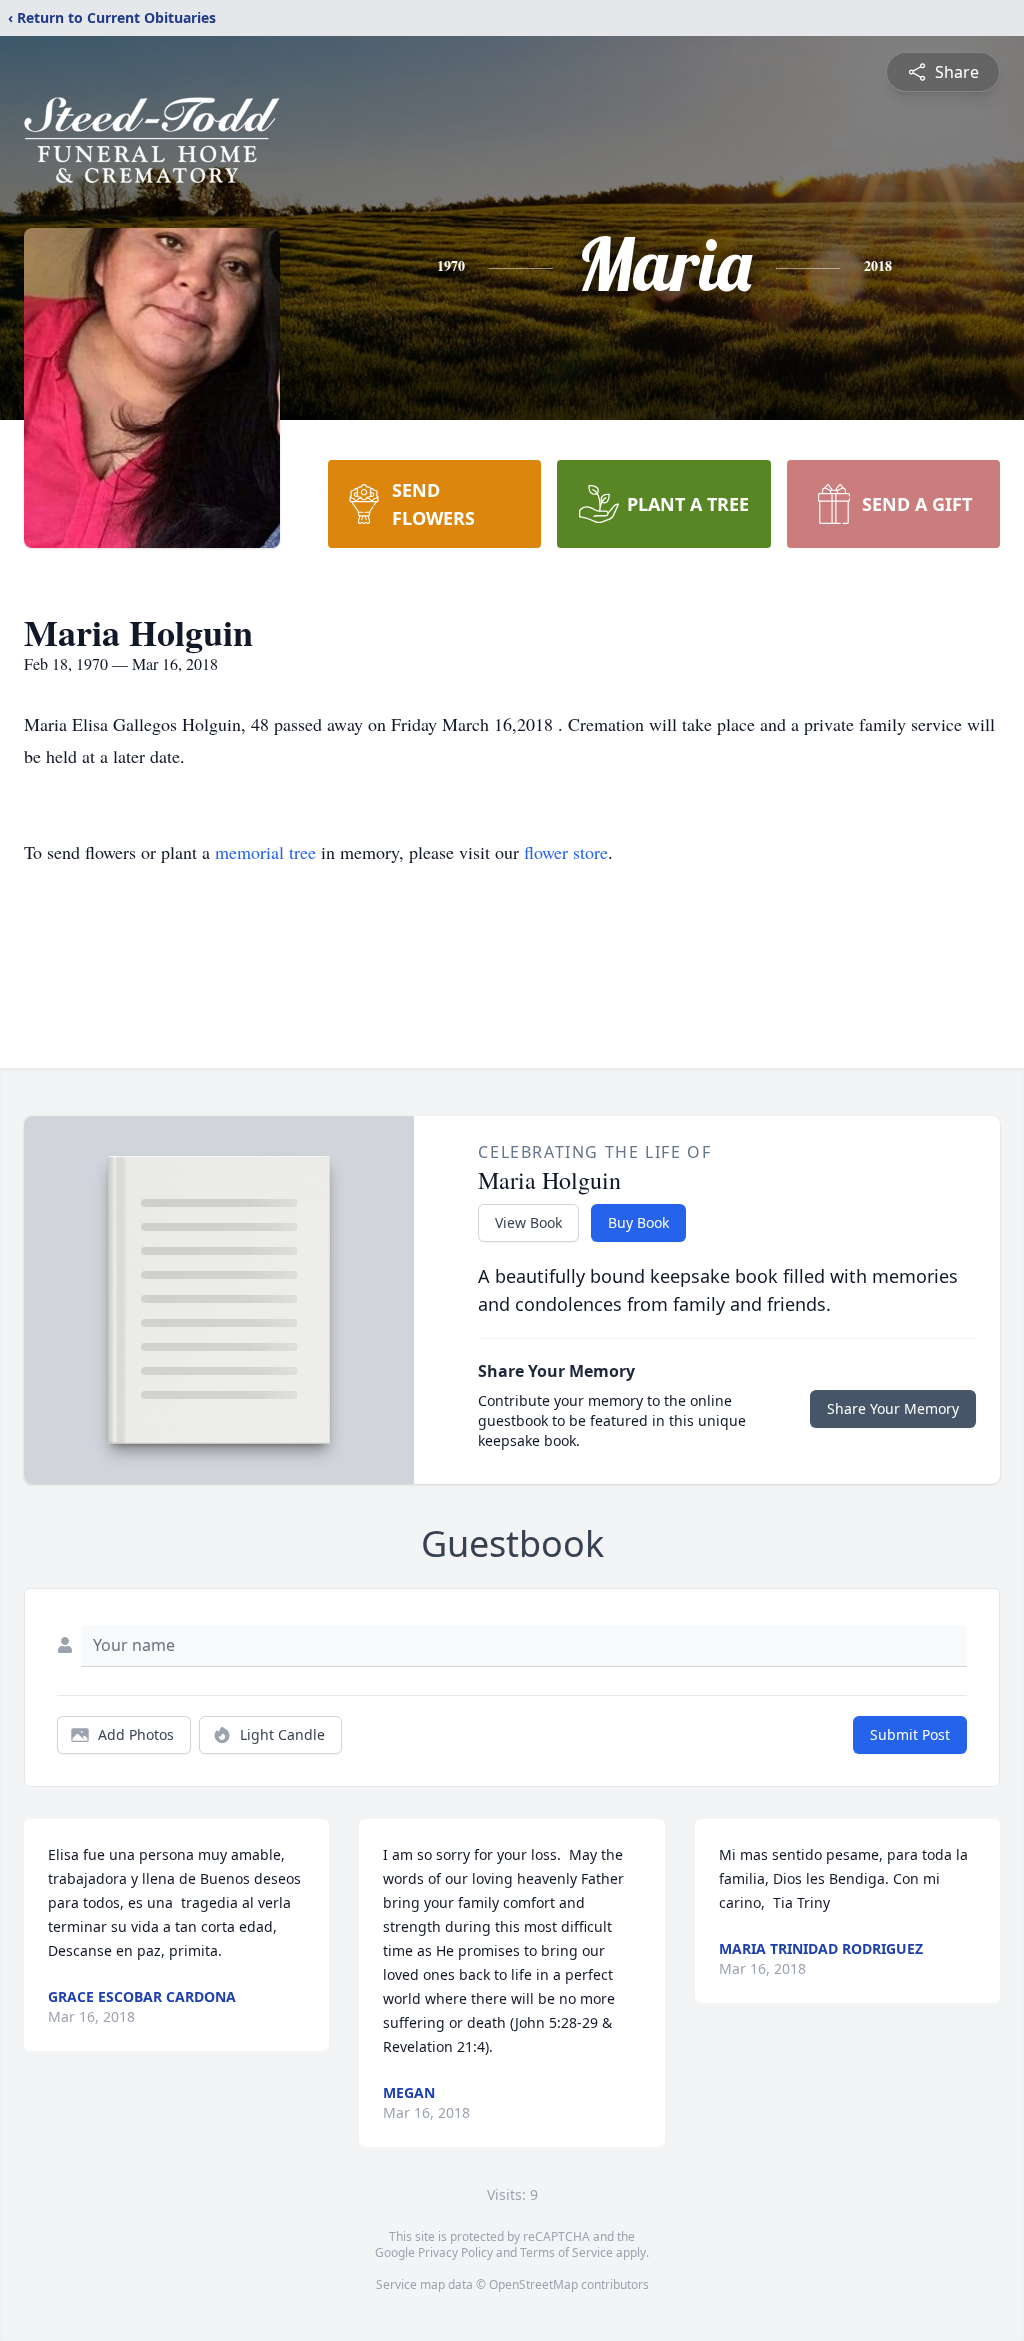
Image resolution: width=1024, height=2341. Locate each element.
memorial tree (265, 852)
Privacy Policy (455, 2252)
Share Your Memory (893, 1408)
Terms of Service (566, 2252)
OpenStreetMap (533, 2284)
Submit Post (910, 1734)
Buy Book (638, 1222)
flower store (566, 852)
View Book (528, 1222)
